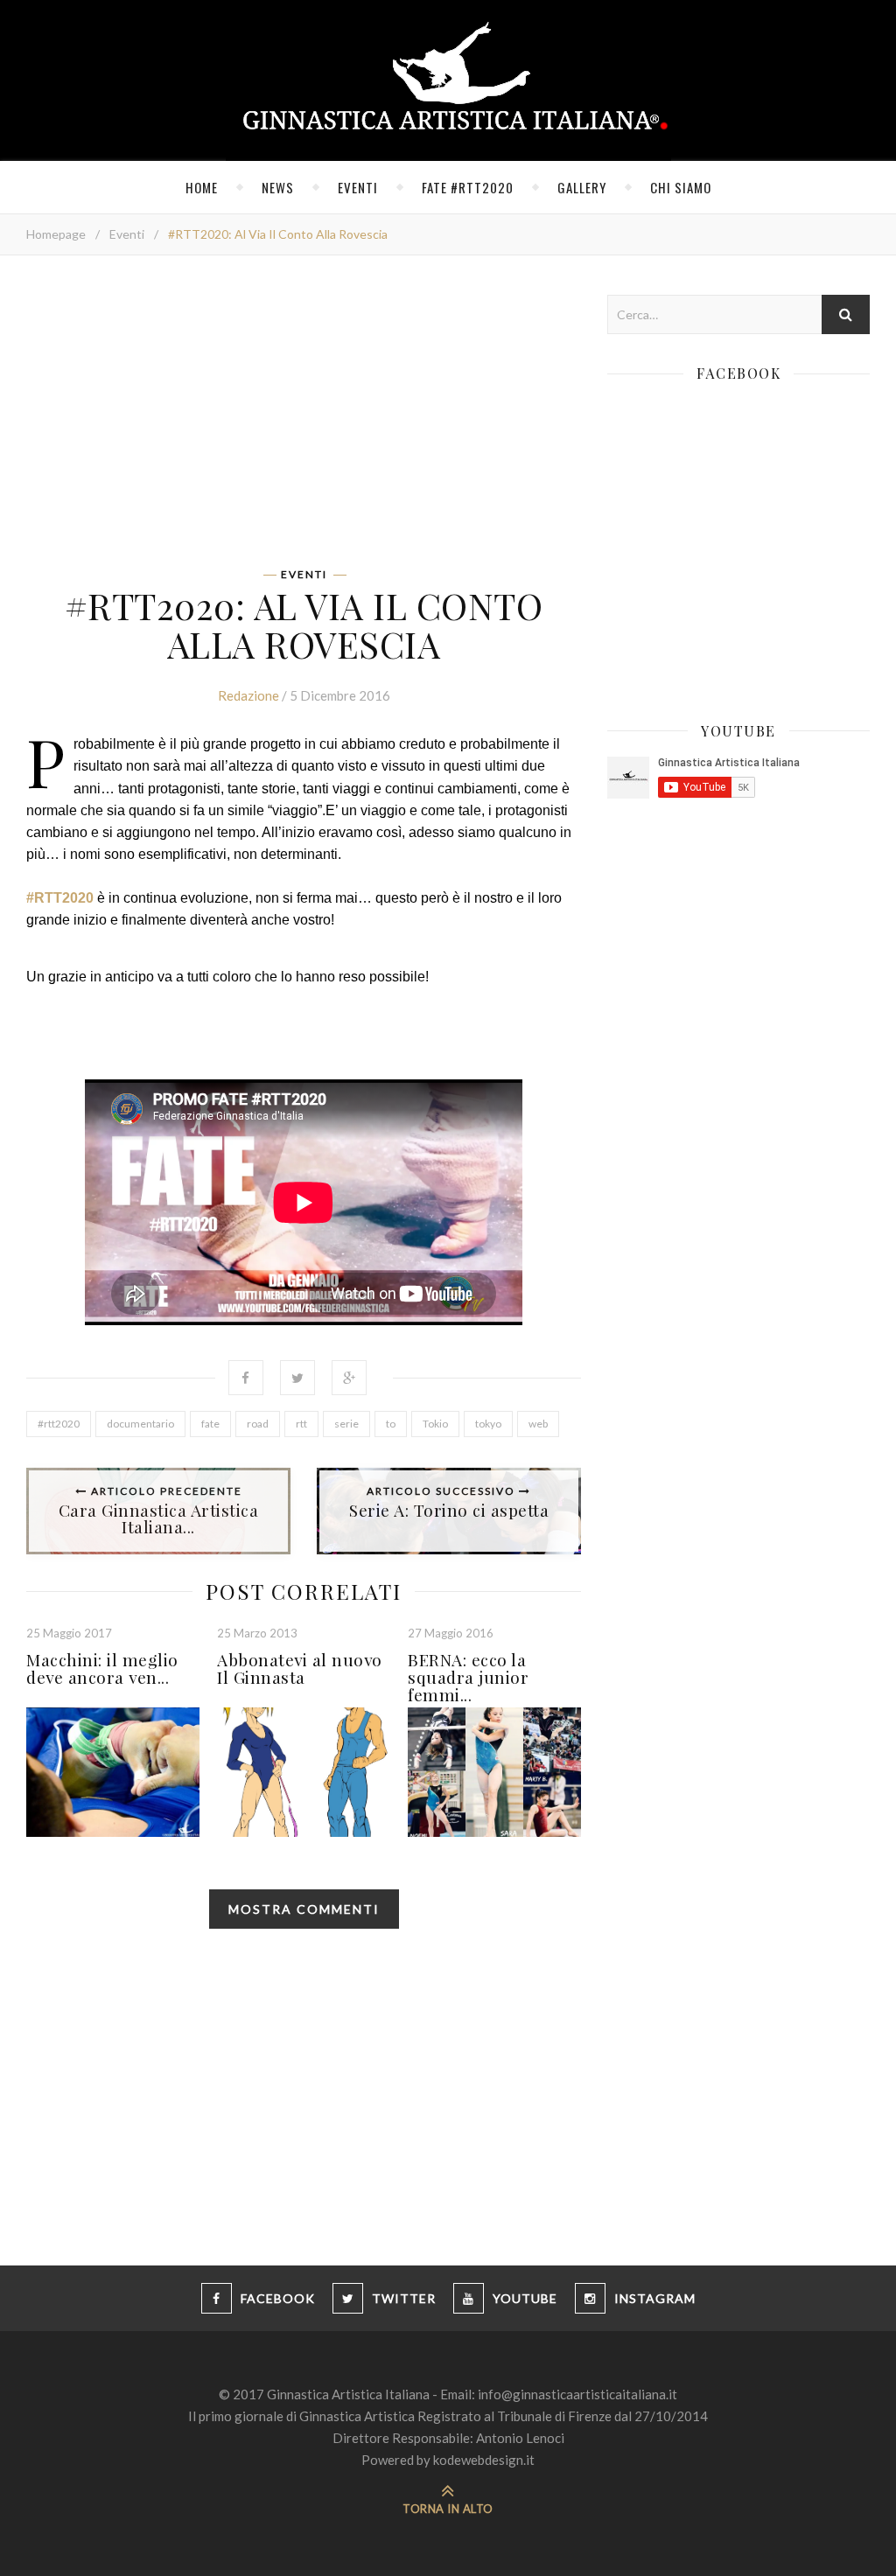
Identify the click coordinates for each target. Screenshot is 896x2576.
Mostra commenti (304, 1909)
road (258, 1424)
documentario (140, 1424)
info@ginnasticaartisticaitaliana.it (577, 2394)
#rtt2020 (59, 1424)
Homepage (56, 234)
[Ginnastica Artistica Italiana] (448, 80)
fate (210, 1424)
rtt (301, 1424)
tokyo (488, 1424)
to (391, 1424)
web (538, 1424)
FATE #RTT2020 (468, 187)
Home (202, 187)
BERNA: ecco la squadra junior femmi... (468, 1677)
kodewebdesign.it (484, 2460)
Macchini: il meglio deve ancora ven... (102, 1668)
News (278, 187)
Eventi (358, 187)
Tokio (435, 1424)
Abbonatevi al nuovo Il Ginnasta (300, 1668)
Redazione (248, 695)
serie (346, 1424)
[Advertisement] (304, 417)
